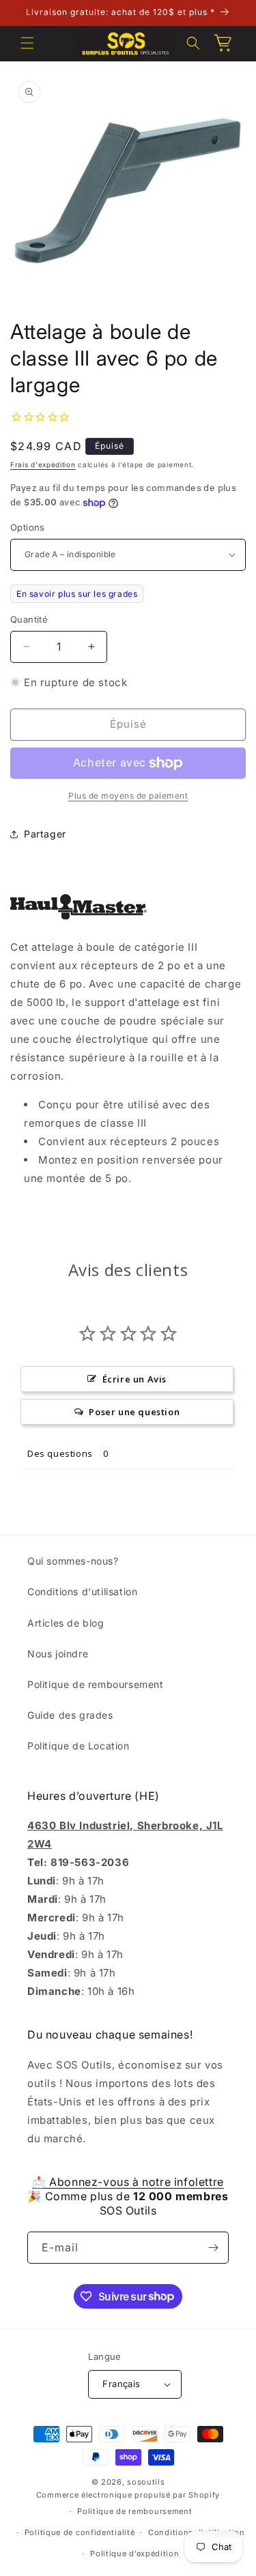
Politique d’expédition (134, 2553)
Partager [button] (45, 834)
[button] (27, 43)
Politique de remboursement (96, 1684)
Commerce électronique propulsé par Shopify (128, 2495)
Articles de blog (66, 1623)
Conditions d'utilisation (82, 1592)
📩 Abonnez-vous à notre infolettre (128, 2182)
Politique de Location (79, 1746)
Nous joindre (58, 1654)
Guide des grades (70, 1715)
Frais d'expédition (43, 464)
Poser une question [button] (134, 1412)
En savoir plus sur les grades (77, 594)
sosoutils (146, 2482)
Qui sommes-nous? (73, 1561)
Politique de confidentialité (80, 2532)
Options (28, 527)
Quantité (29, 619)
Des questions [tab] (60, 1453)
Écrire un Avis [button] (134, 1379)
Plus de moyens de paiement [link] (128, 796)
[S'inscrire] (213, 2248)
